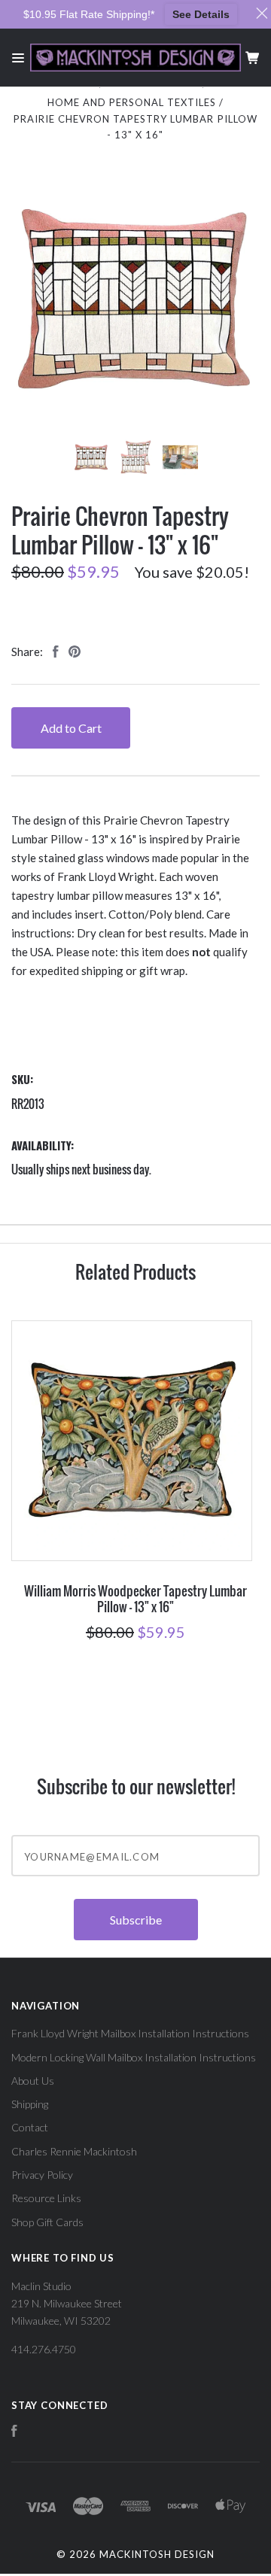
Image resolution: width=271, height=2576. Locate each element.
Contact (30, 2127)
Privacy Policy (42, 2175)
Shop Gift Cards (47, 2222)
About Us (33, 2081)
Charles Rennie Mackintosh (74, 2151)
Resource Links (46, 2198)
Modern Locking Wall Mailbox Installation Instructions (134, 2057)
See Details (201, 14)
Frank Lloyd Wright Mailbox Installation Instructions (130, 2033)
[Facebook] (14, 2433)
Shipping (30, 2104)
